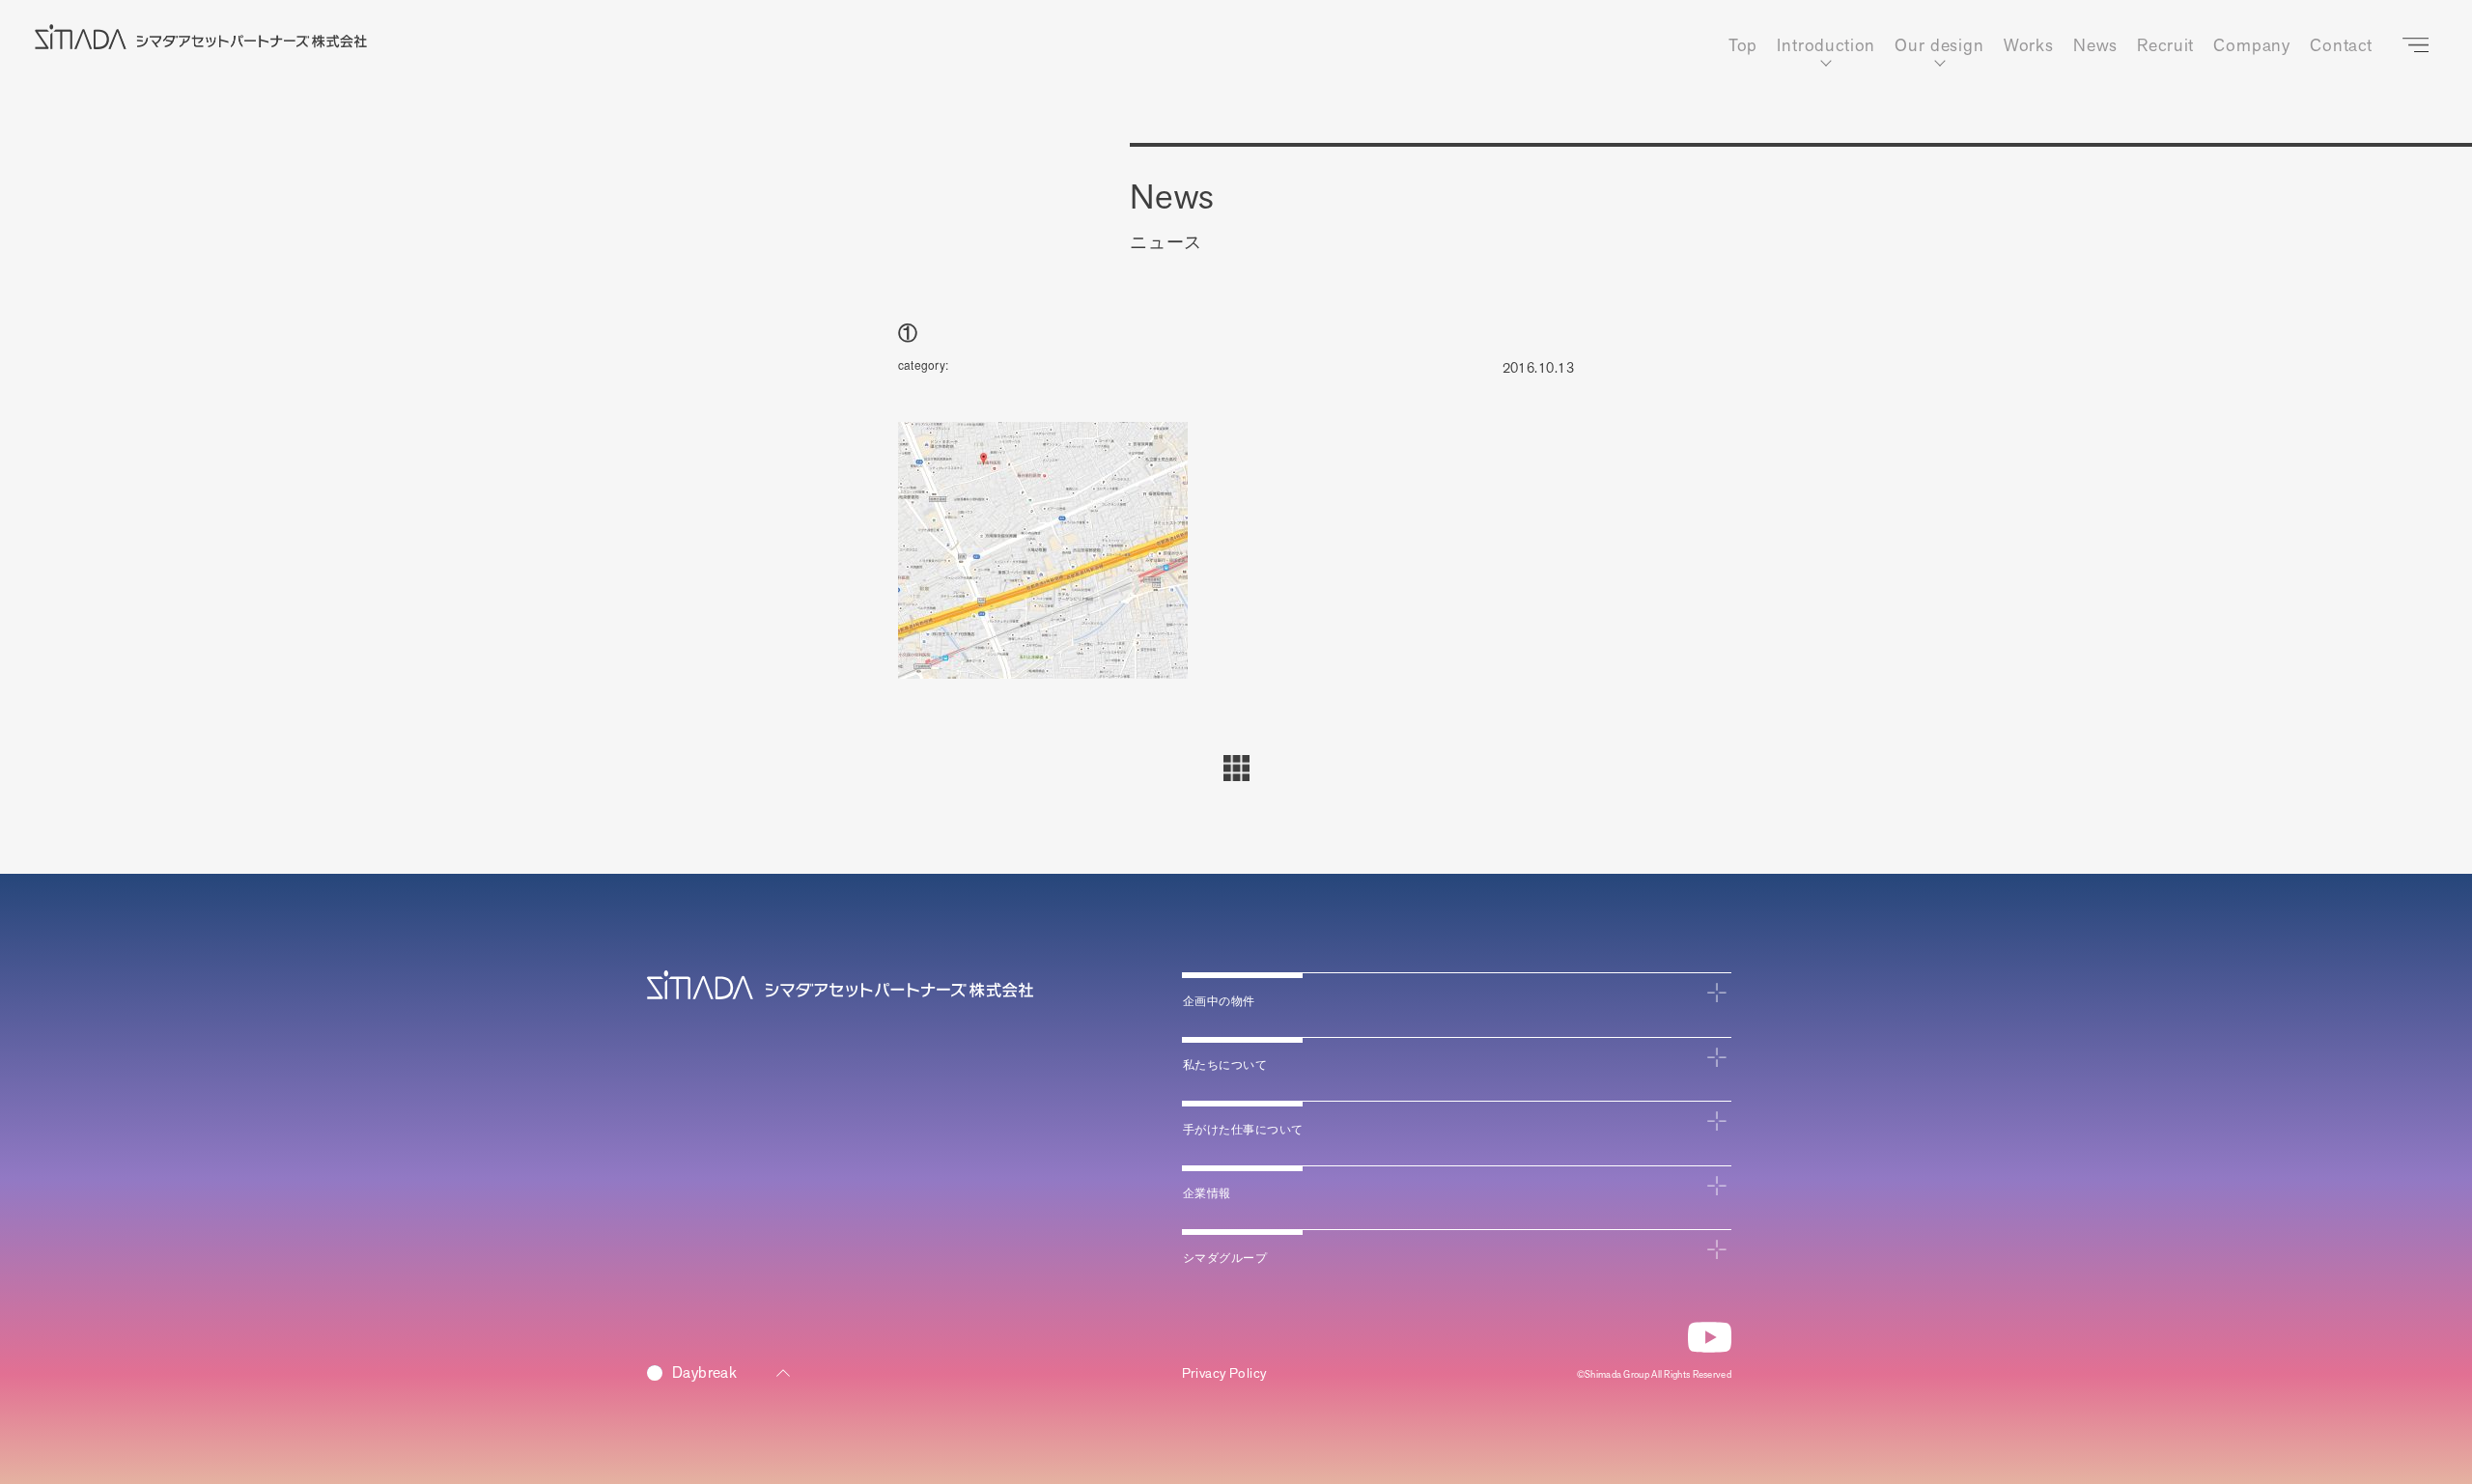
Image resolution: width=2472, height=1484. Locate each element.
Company (2252, 46)
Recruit (2165, 46)
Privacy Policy (1224, 1373)
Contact (2341, 46)
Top (1743, 46)
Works (2029, 46)
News (2095, 46)
